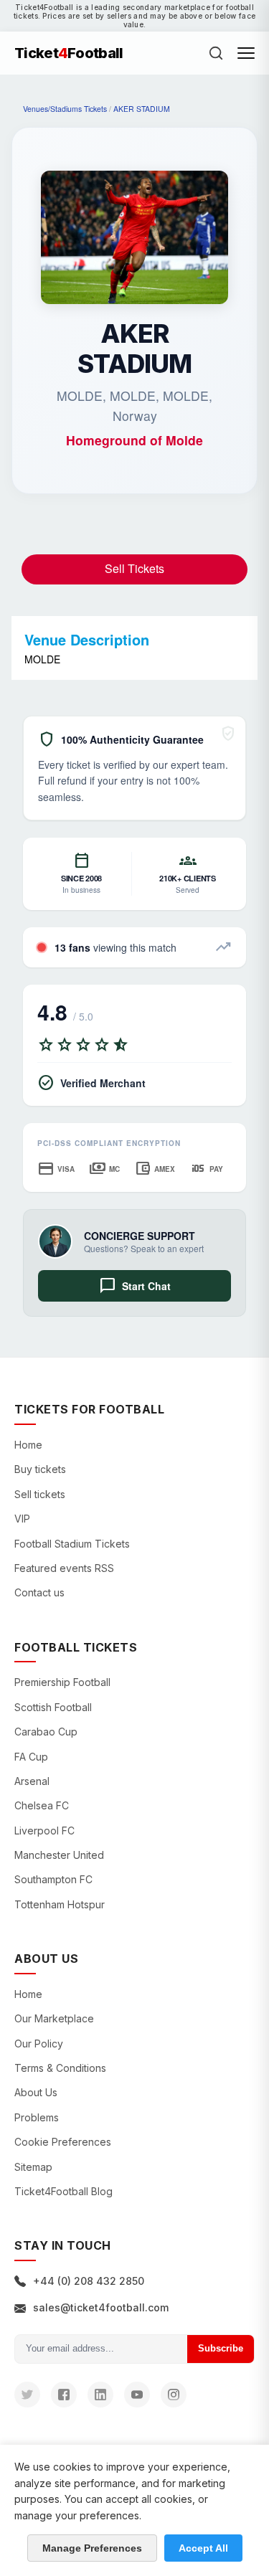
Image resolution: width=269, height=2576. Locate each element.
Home (28, 1445)
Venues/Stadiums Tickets (65, 109)
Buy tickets (40, 1469)
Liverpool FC (44, 1831)
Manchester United (59, 1855)
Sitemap (33, 2167)
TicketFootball (69, 53)
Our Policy (39, 2044)
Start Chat (135, 1286)
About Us (36, 2092)
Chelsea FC (42, 1805)
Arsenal (32, 1781)
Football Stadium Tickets (72, 1544)
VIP (22, 1519)
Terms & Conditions (60, 2068)
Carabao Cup (46, 1732)
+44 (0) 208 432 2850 (89, 2281)
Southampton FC (53, 1879)
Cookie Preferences (63, 2142)
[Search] (216, 53)
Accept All (203, 2548)
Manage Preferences (92, 2548)
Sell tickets (40, 1494)
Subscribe (221, 2348)
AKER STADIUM (142, 109)
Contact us (39, 1592)
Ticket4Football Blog (63, 2191)
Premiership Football (62, 1682)
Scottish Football (53, 1707)
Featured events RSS (64, 1568)
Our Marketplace (54, 2018)
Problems (37, 2117)
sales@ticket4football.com (101, 2307)
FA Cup (31, 1757)
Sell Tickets (134, 568)
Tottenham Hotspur (60, 1904)
